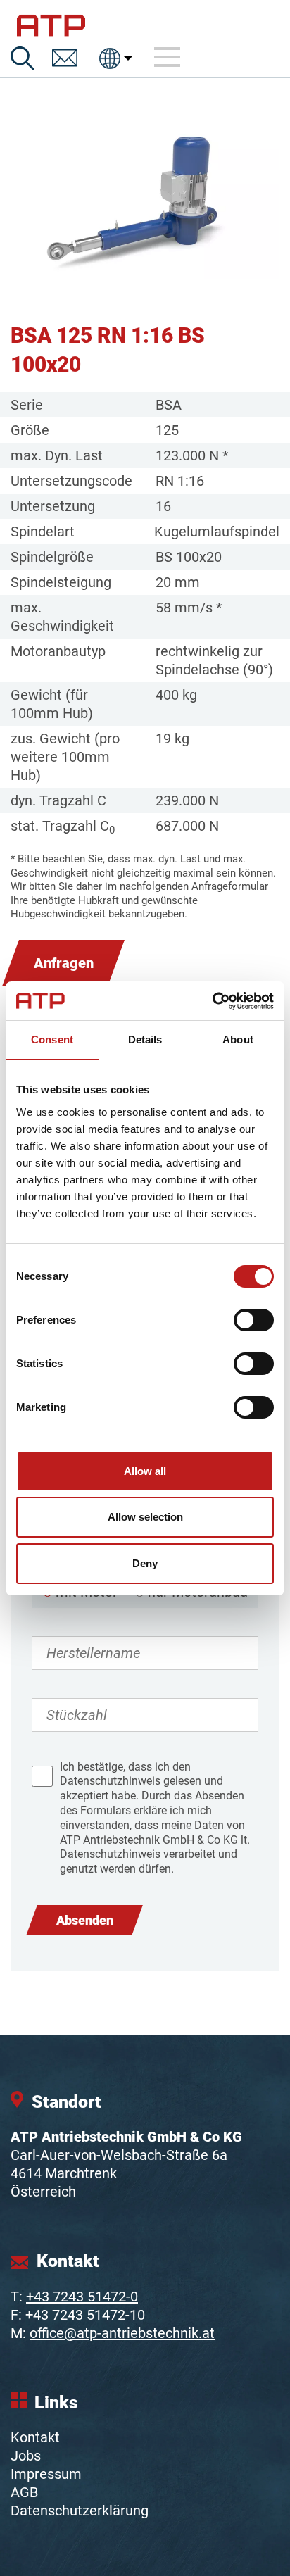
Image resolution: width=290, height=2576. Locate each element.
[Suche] (23, 58)
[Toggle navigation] (168, 58)
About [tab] (238, 1039)
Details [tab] (145, 1039)
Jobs (26, 2456)
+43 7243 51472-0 (82, 2297)
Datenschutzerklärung (80, 2511)
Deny (145, 1563)
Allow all (145, 1471)
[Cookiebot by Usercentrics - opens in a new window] (212, 1001)
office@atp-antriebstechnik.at (122, 2333)
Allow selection (145, 1517)
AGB (24, 2492)
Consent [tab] (52, 1039)
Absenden (85, 1920)
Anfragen (64, 963)
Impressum (46, 2474)
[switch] (254, 1320)
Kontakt (35, 2437)
